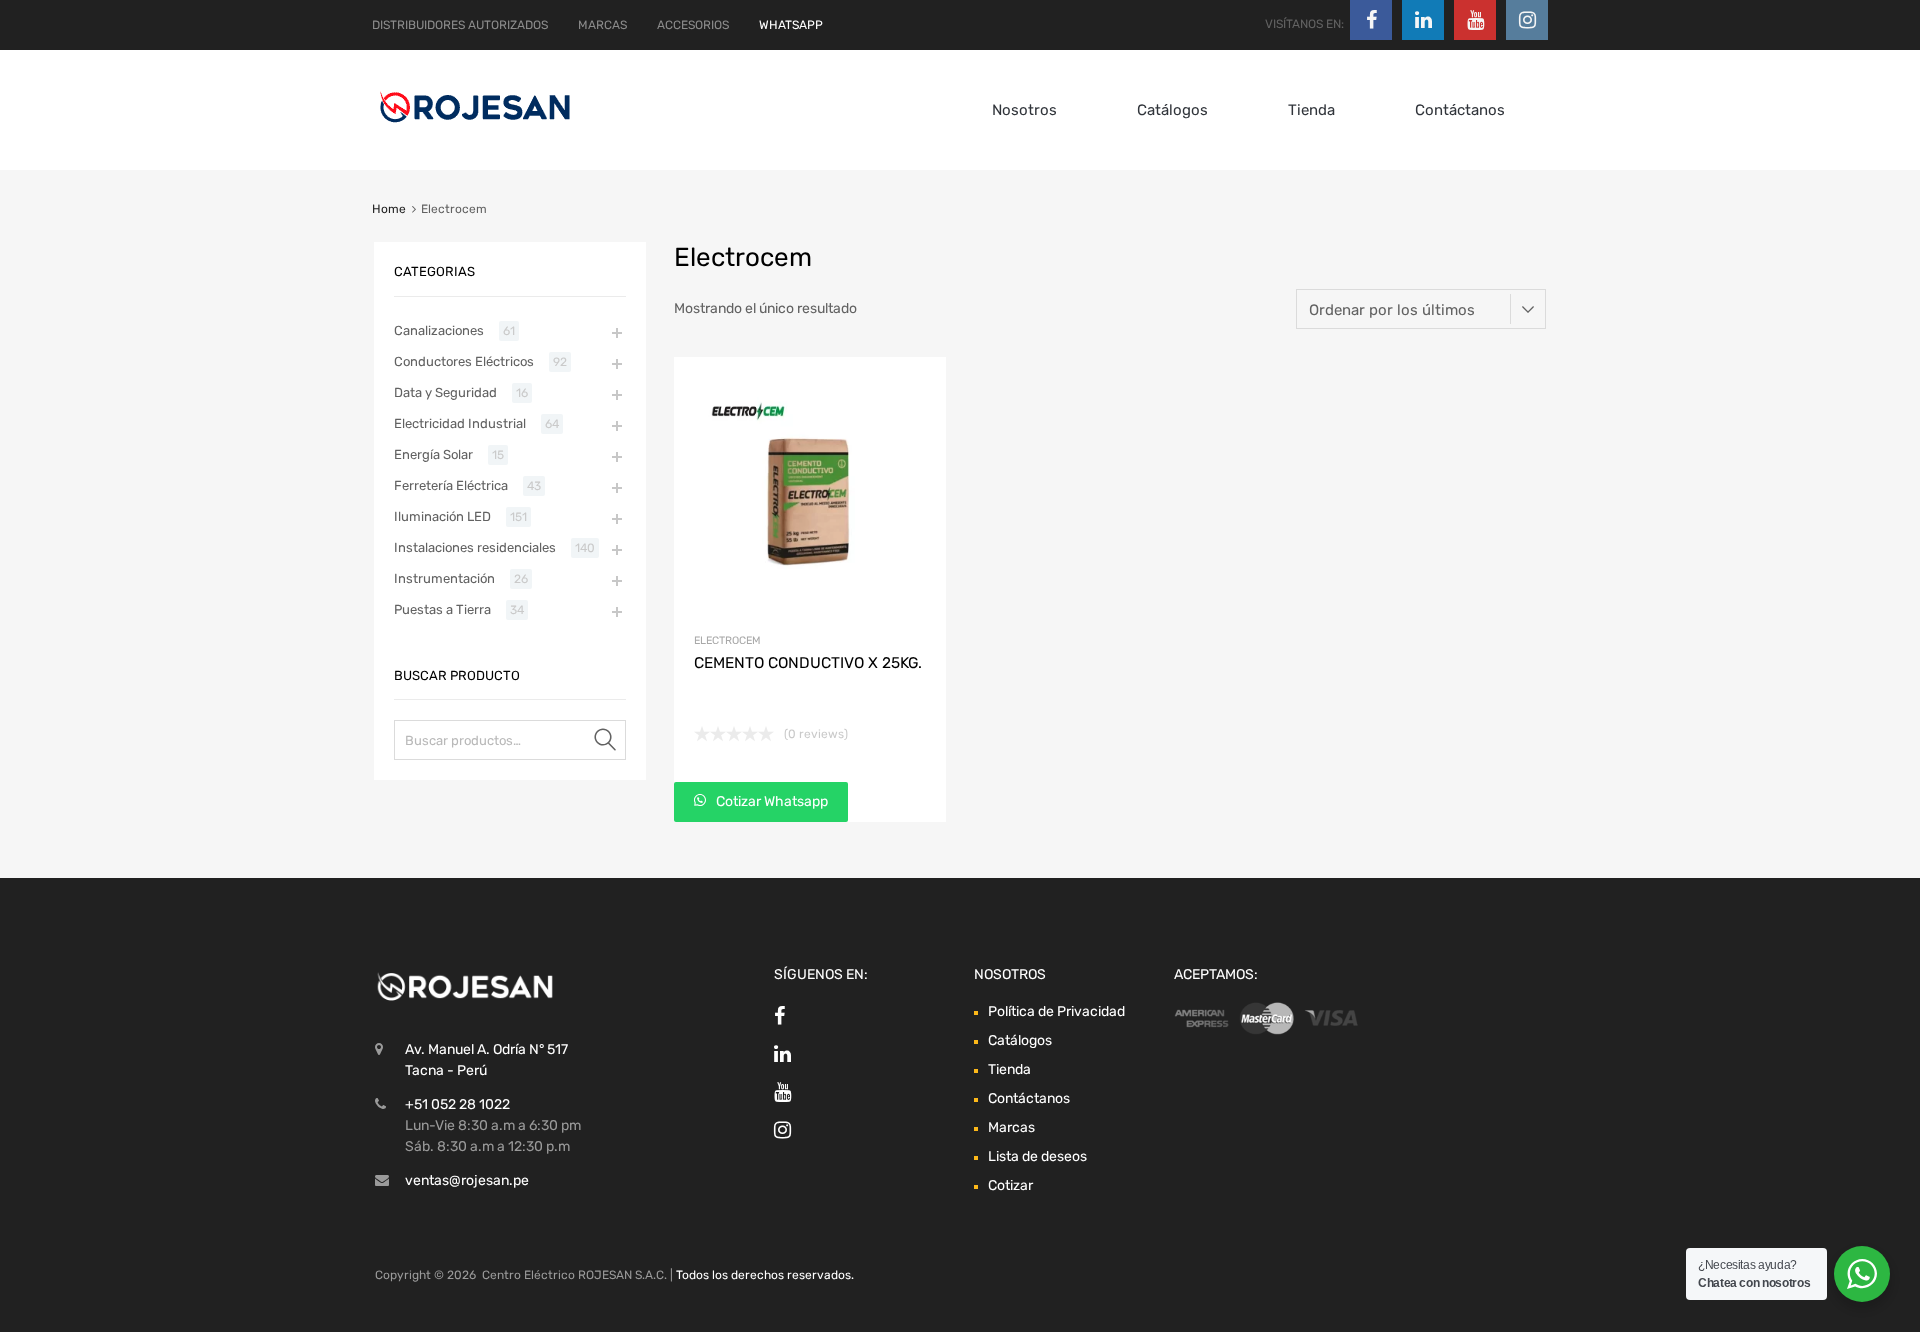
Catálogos (1172, 110)
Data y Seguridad (445, 392)
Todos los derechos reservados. (765, 1275)
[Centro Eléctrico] (475, 126)
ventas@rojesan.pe (467, 1180)
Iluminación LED (442, 516)
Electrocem (727, 640)
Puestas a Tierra (442, 609)
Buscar (606, 743)
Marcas (1011, 1127)
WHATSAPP (791, 25)
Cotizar (1010, 1185)
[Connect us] (1371, 20)
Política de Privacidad (1056, 1011)
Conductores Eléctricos (464, 361)
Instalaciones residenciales (475, 547)
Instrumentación (444, 578)
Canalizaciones (439, 330)
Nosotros (1024, 110)
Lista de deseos (1037, 1156)
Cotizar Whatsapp (770, 801)
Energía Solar (433, 454)
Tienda (1311, 110)
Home (389, 209)
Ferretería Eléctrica (451, 485)
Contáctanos (1460, 110)
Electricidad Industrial (460, 423)
